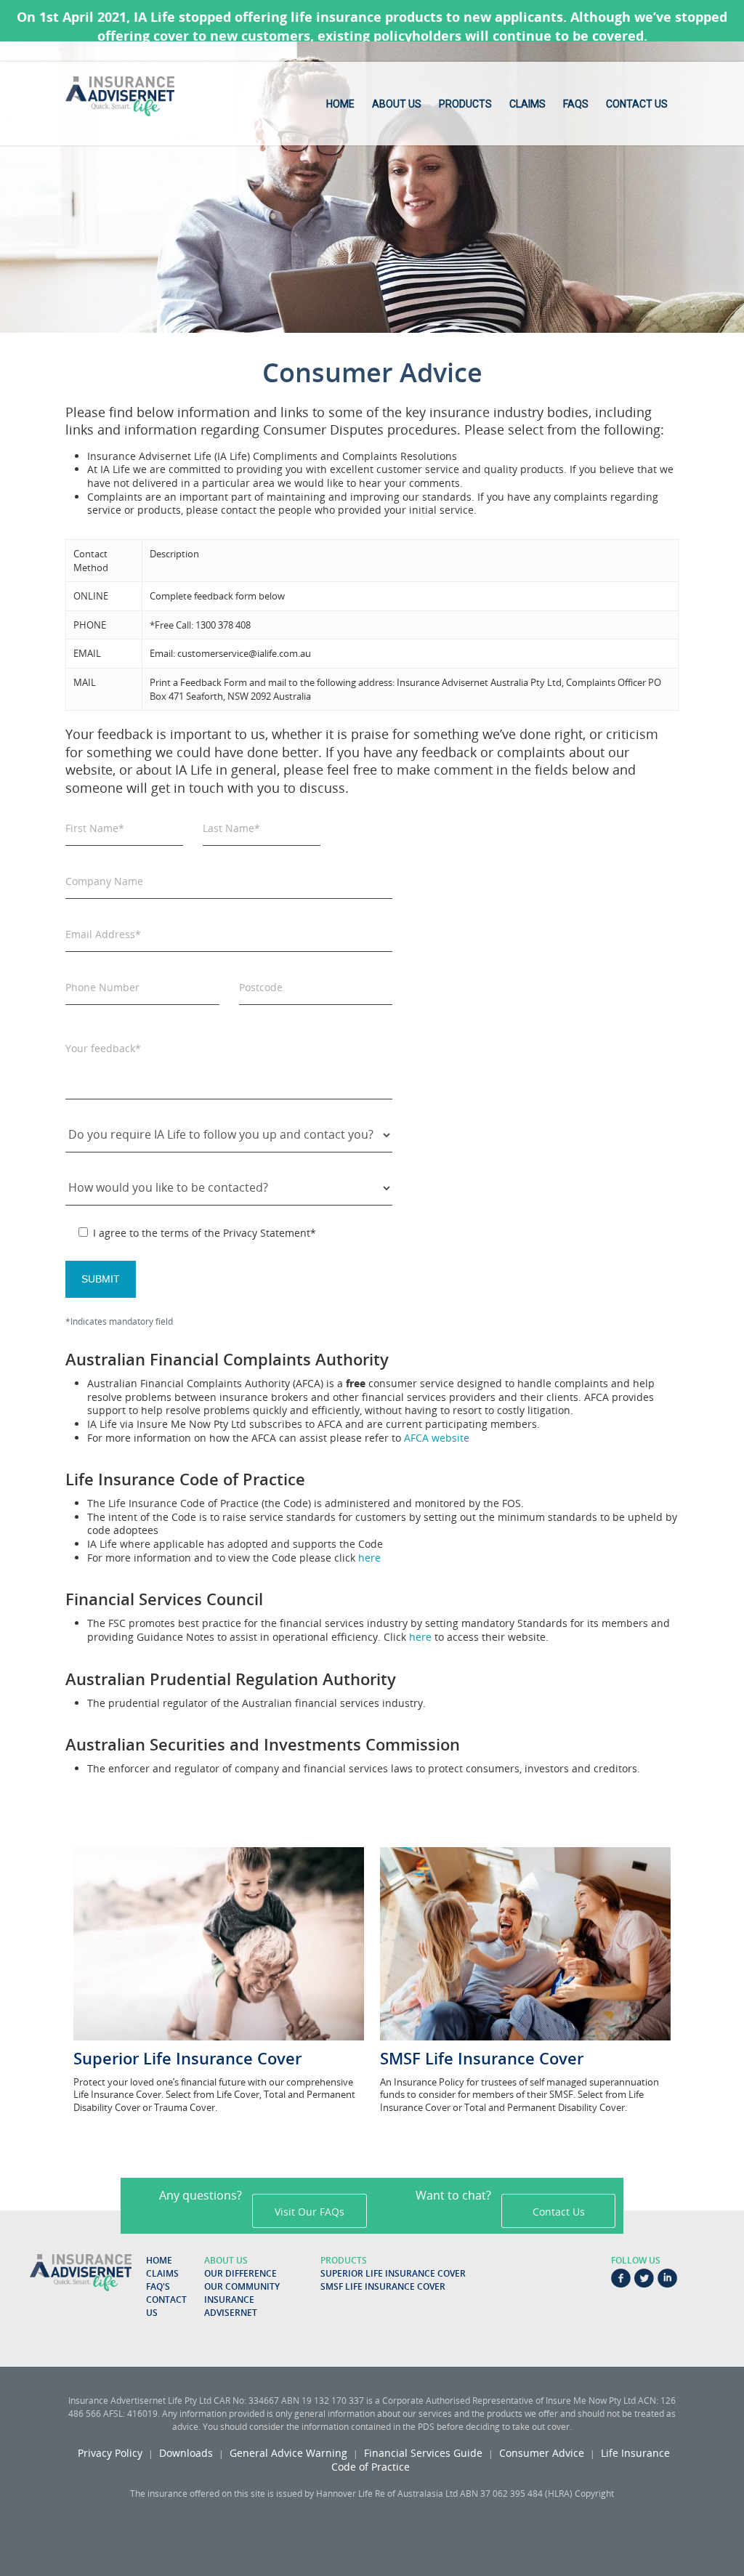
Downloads (186, 2453)
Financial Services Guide (423, 2453)
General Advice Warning (288, 2453)
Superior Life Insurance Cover (393, 2273)
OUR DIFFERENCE (240, 2273)
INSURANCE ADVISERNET (231, 2306)
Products (465, 104)
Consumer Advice (542, 2453)
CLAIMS (162, 2273)
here (369, 1558)
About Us (397, 104)
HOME (159, 2260)
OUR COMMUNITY (242, 2286)
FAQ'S (158, 2286)
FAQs (576, 104)
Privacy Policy (110, 2453)
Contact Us (637, 104)
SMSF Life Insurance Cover (383, 2286)
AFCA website (437, 1438)
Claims (527, 104)
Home (340, 104)
